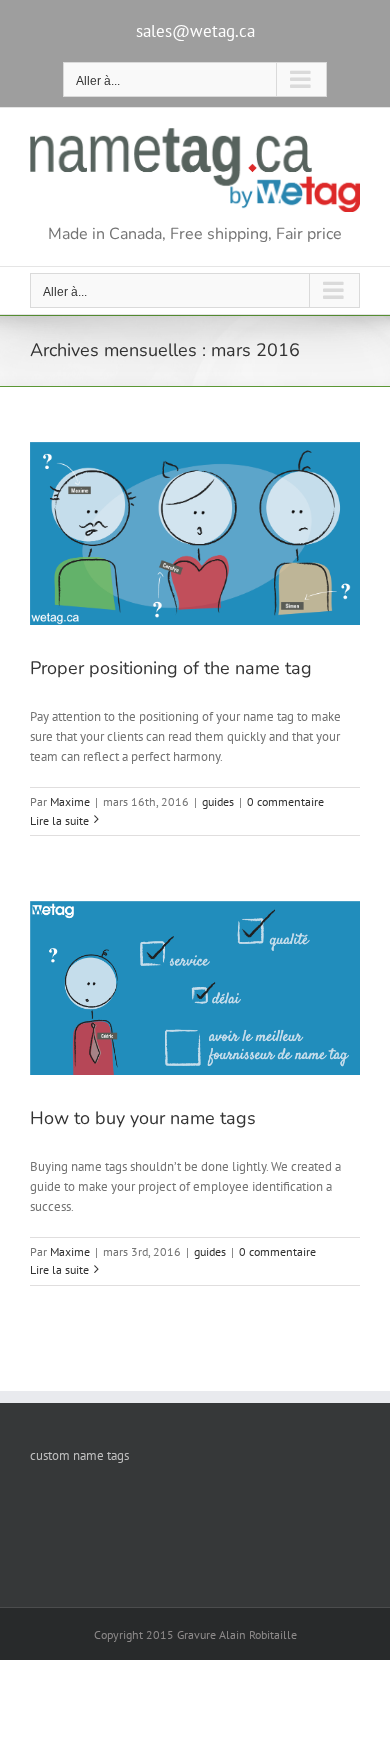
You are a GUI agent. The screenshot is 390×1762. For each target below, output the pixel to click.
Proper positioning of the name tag (171, 668)
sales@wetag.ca (195, 31)
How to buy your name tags (143, 1118)
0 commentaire (285, 801)
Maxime (70, 801)
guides (218, 801)
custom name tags (79, 1455)
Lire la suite (59, 820)
